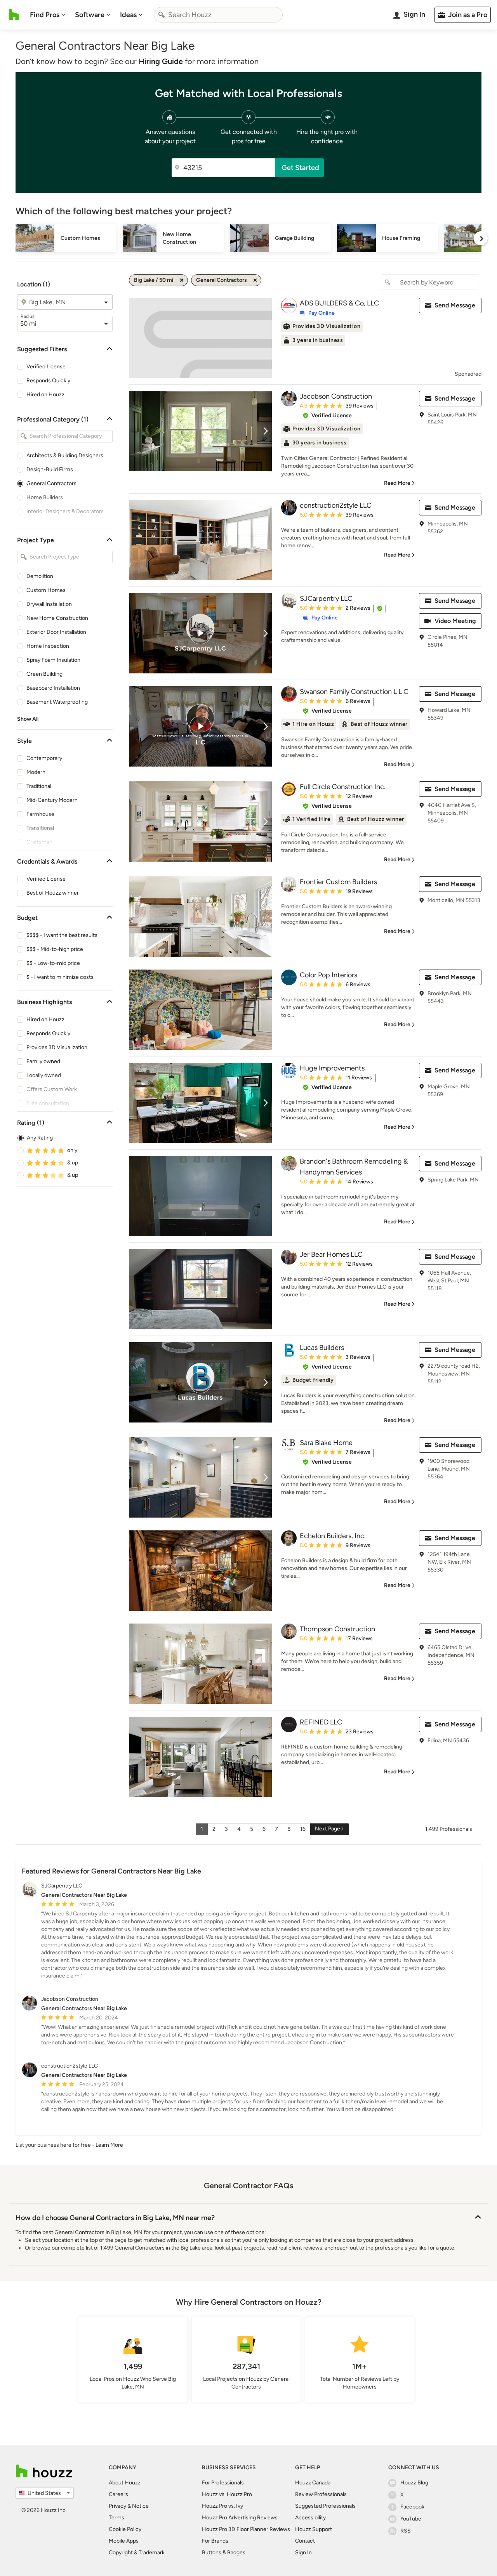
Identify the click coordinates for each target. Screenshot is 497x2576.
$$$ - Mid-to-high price (55, 949)
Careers (118, 2494)
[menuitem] (48, 15)
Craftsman (39, 842)
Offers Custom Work (52, 1089)
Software (90, 15)
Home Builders (45, 497)
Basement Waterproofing (57, 702)
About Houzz (125, 2483)
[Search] (162, 15)
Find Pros (45, 15)
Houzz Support (314, 2529)
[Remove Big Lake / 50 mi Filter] (182, 280)
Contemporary (44, 758)
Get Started (300, 168)
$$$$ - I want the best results (62, 935)
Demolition (40, 576)
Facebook (412, 2507)
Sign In (303, 2553)
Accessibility (310, 2518)
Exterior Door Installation (56, 632)
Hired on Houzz (45, 395)
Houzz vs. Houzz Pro (227, 2494)
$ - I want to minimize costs (60, 977)
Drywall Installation (49, 604)
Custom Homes (46, 590)
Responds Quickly (48, 381)
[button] (327, 416)
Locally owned (44, 1075)
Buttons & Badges (224, 2553)
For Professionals (223, 2483)
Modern (36, 772)
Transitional (40, 828)
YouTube (411, 2519)
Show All (28, 719)
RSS (406, 2531)
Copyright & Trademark (137, 2553)
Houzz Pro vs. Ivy (222, 2506)
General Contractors (51, 483)
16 (303, 1829)
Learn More (109, 2145)
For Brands (215, 2541)
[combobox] (218, 15)
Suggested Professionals (325, 2506)
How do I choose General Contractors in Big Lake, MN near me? (115, 2218)
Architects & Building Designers (65, 455)
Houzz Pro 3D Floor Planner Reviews (246, 2529)
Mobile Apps (124, 2541)
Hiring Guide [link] (161, 61)
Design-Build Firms (50, 469)
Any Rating (40, 1138)
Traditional (39, 786)
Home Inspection (48, 646)
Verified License (46, 367)
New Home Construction (57, 618)
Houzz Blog (414, 2483)
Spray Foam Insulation (53, 660)
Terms (116, 2518)
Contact (305, 2541)
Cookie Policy (125, 2529)
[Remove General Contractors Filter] (255, 280)
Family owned (43, 1061)
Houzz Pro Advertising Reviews (240, 2518)
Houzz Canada (313, 2483)
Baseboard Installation (53, 688)
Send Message (455, 305)
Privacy (117, 2506)
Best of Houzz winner (53, 893)
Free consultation (48, 1103)
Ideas (128, 15)
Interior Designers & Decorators (65, 511)
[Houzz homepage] (14, 15)
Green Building (44, 674)
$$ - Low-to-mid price (53, 963)
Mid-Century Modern (52, 800)
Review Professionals (321, 2494)
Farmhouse (40, 814)
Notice (140, 2506)
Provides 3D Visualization (57, 1047)
